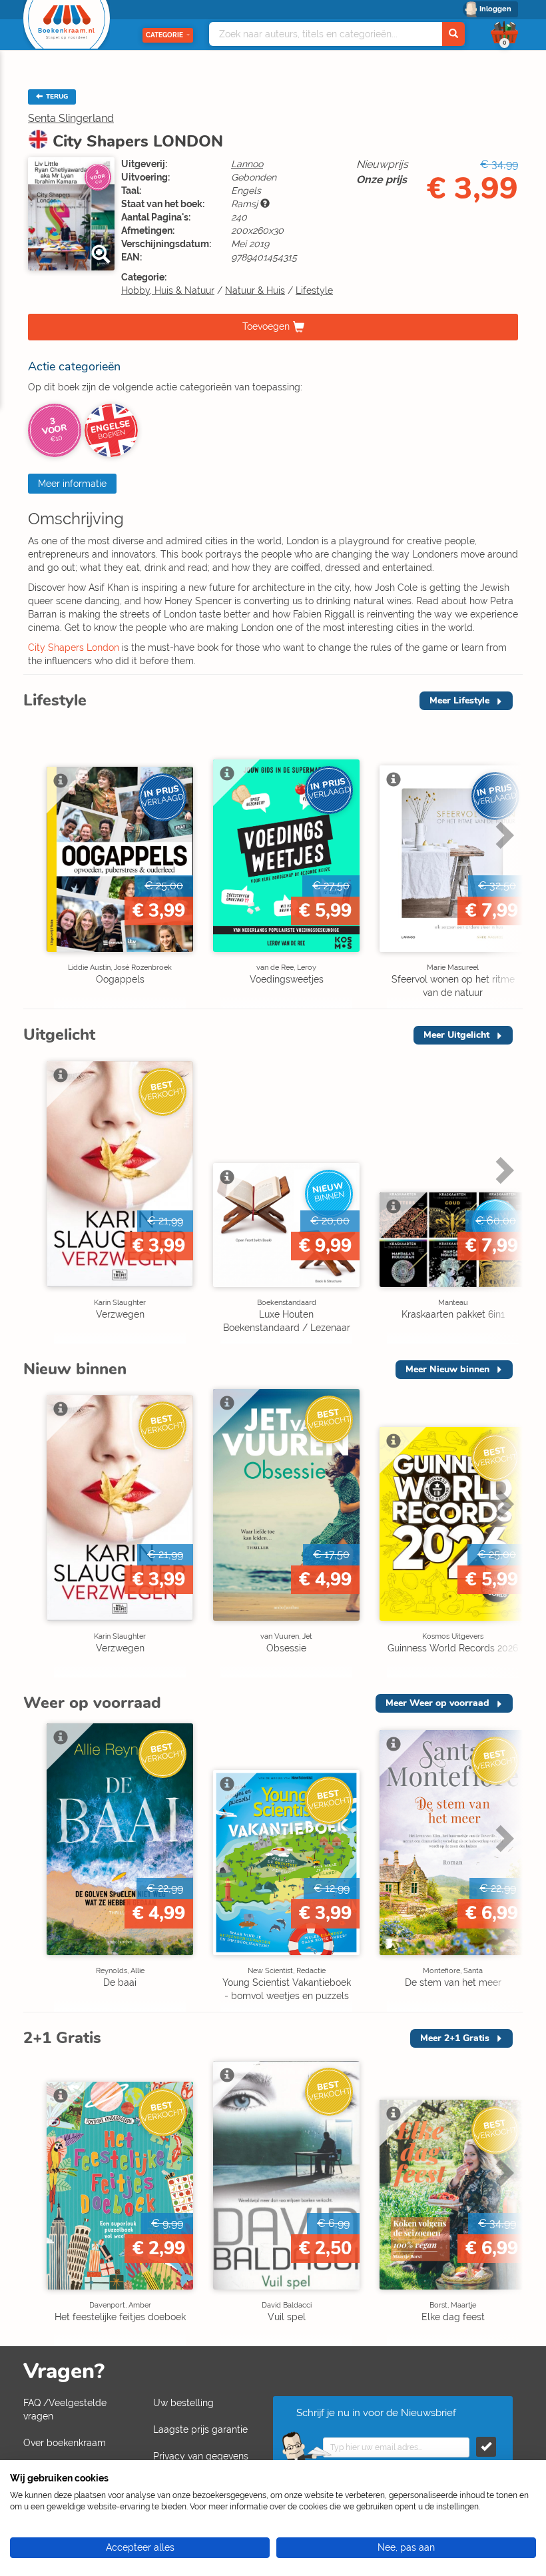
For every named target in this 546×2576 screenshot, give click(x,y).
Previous (37, 863)
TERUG (56, 97)
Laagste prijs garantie (200, 2429)
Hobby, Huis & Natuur (168, 290)
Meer (459, 700)
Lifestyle (314, 290)
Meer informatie (72, 484)
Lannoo (247, 164)
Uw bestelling (183, 2403)
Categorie (164, 35)
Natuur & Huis (255, 290)
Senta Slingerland (71, 118)
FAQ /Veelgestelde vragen (65, 2409)
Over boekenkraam (65, 2443)
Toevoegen (266, 326)
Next (503, 863)
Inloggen (495, 9)
